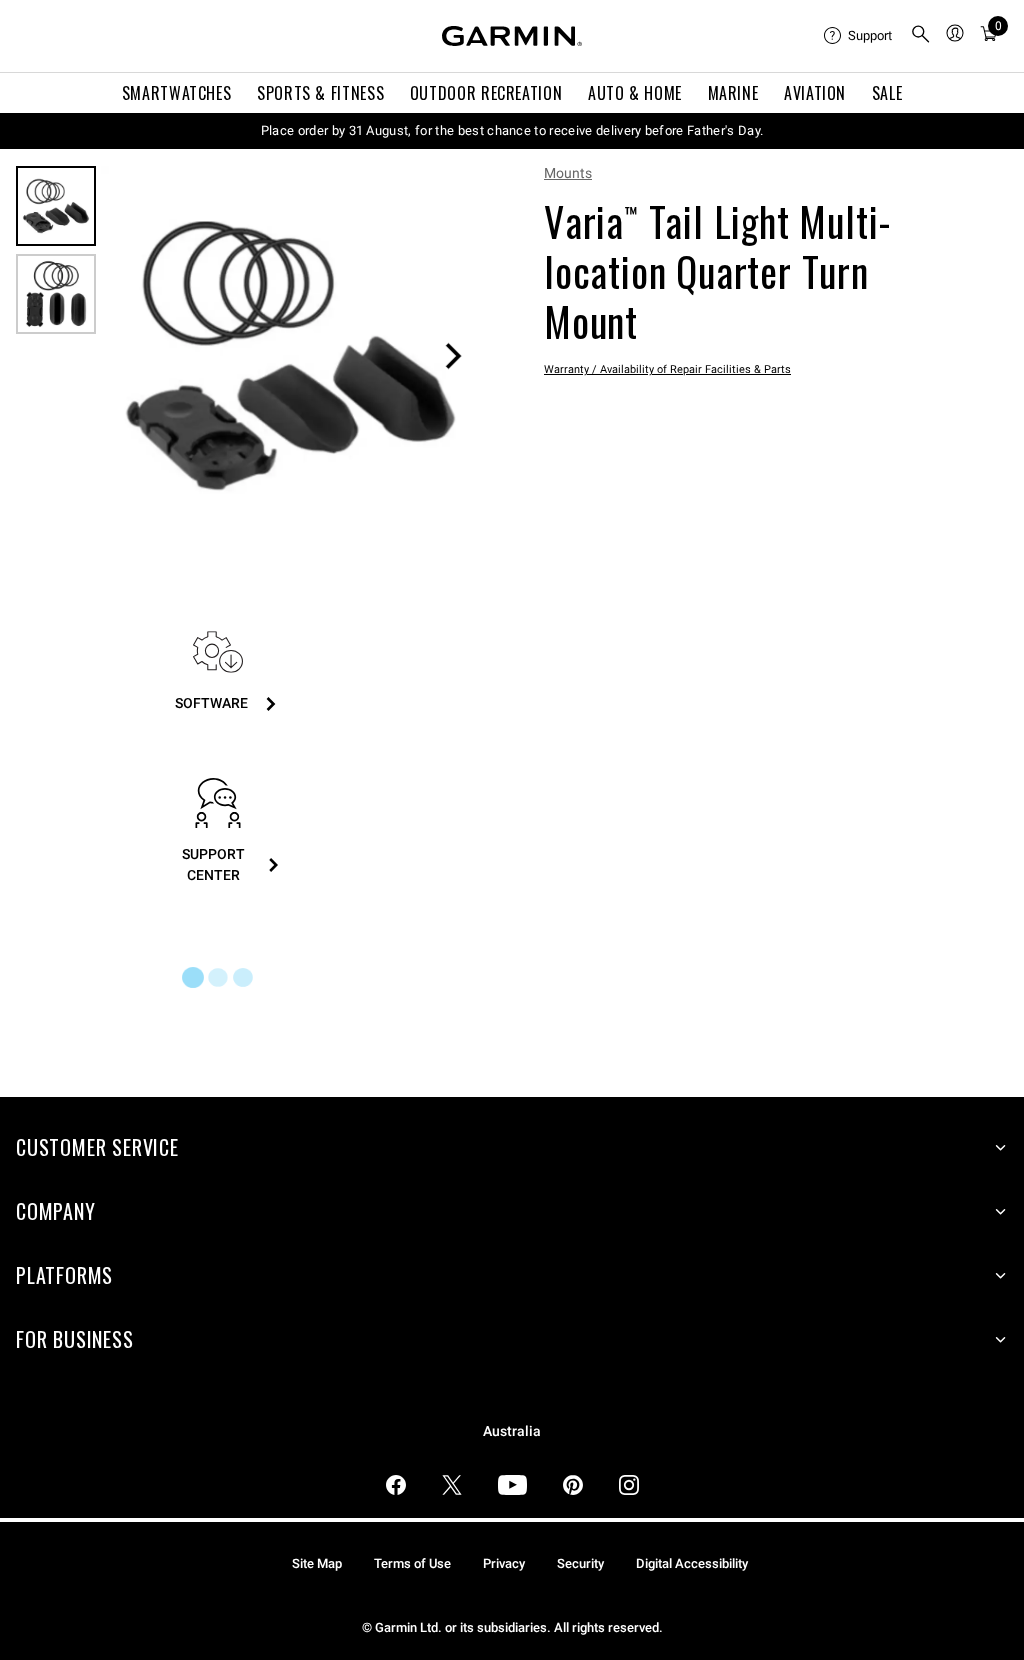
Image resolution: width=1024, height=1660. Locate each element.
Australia (512, 1431)
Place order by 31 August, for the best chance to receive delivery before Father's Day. (512, 130)
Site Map (317, 1563)
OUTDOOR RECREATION (486, 93)
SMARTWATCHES (177, 93)
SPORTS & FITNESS (320, 93)
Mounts (568, 173)
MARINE (733, 93)
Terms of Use (412, 1563)
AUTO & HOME (635, 93)
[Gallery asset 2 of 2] (56, 294)
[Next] (453, 356)
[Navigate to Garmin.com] (512, 36)
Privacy (504, 1563)
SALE (887, 93)
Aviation (815, 93)
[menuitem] (859, 36)
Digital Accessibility (692, 1563)
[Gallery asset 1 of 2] (290, 355)
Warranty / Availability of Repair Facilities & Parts (667, 369)
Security (580, 1563)
